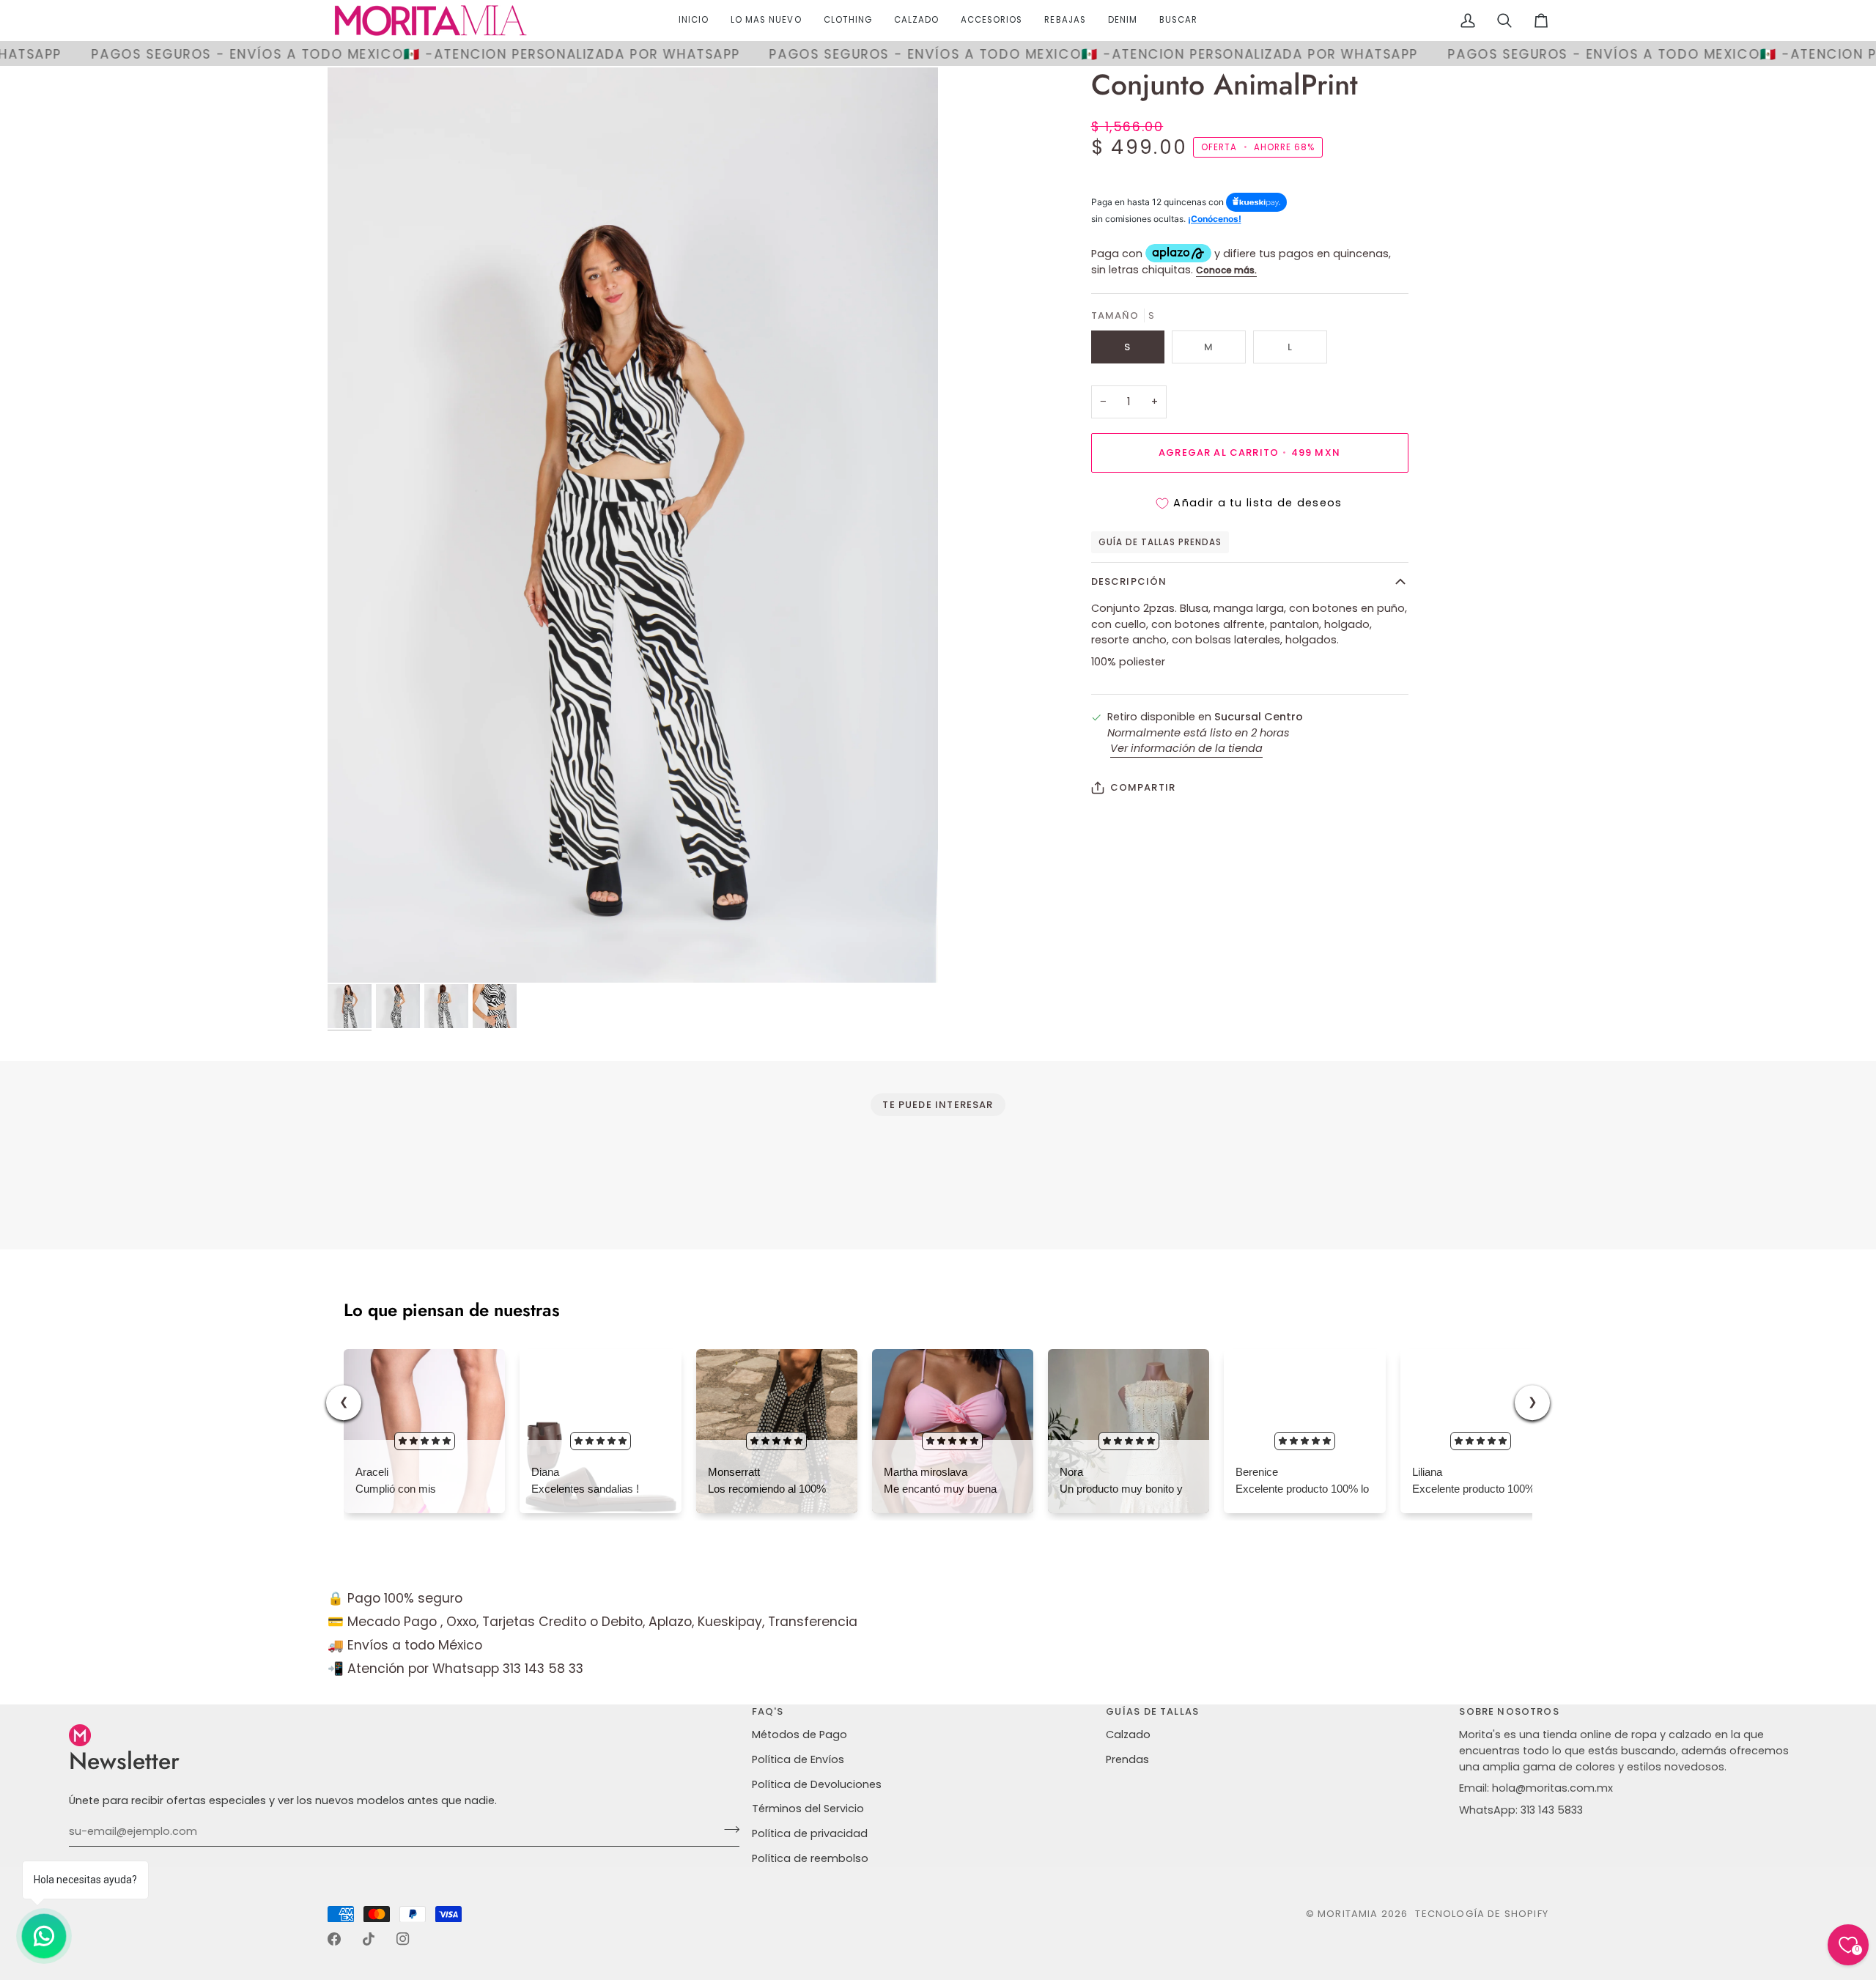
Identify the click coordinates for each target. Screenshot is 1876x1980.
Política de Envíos (798, 1759)
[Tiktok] (369, 1939)
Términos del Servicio (808, 1809)
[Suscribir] (727, 1830)
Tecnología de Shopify (1482, 1914)
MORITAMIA (1349, 1914)
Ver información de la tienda (1186, 748)
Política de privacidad (810, 1833)
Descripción (1129, 581)
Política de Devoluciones (817, 1784)
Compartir (1143, 787)
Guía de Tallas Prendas (1160, 542)
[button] (848, 21)
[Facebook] (334, 1939)
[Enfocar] (633, 525)
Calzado (1128, 1735)
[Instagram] (403, 1939)
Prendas (1127, 1759)
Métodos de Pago (799, 1735)
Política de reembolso (810, 1858)
